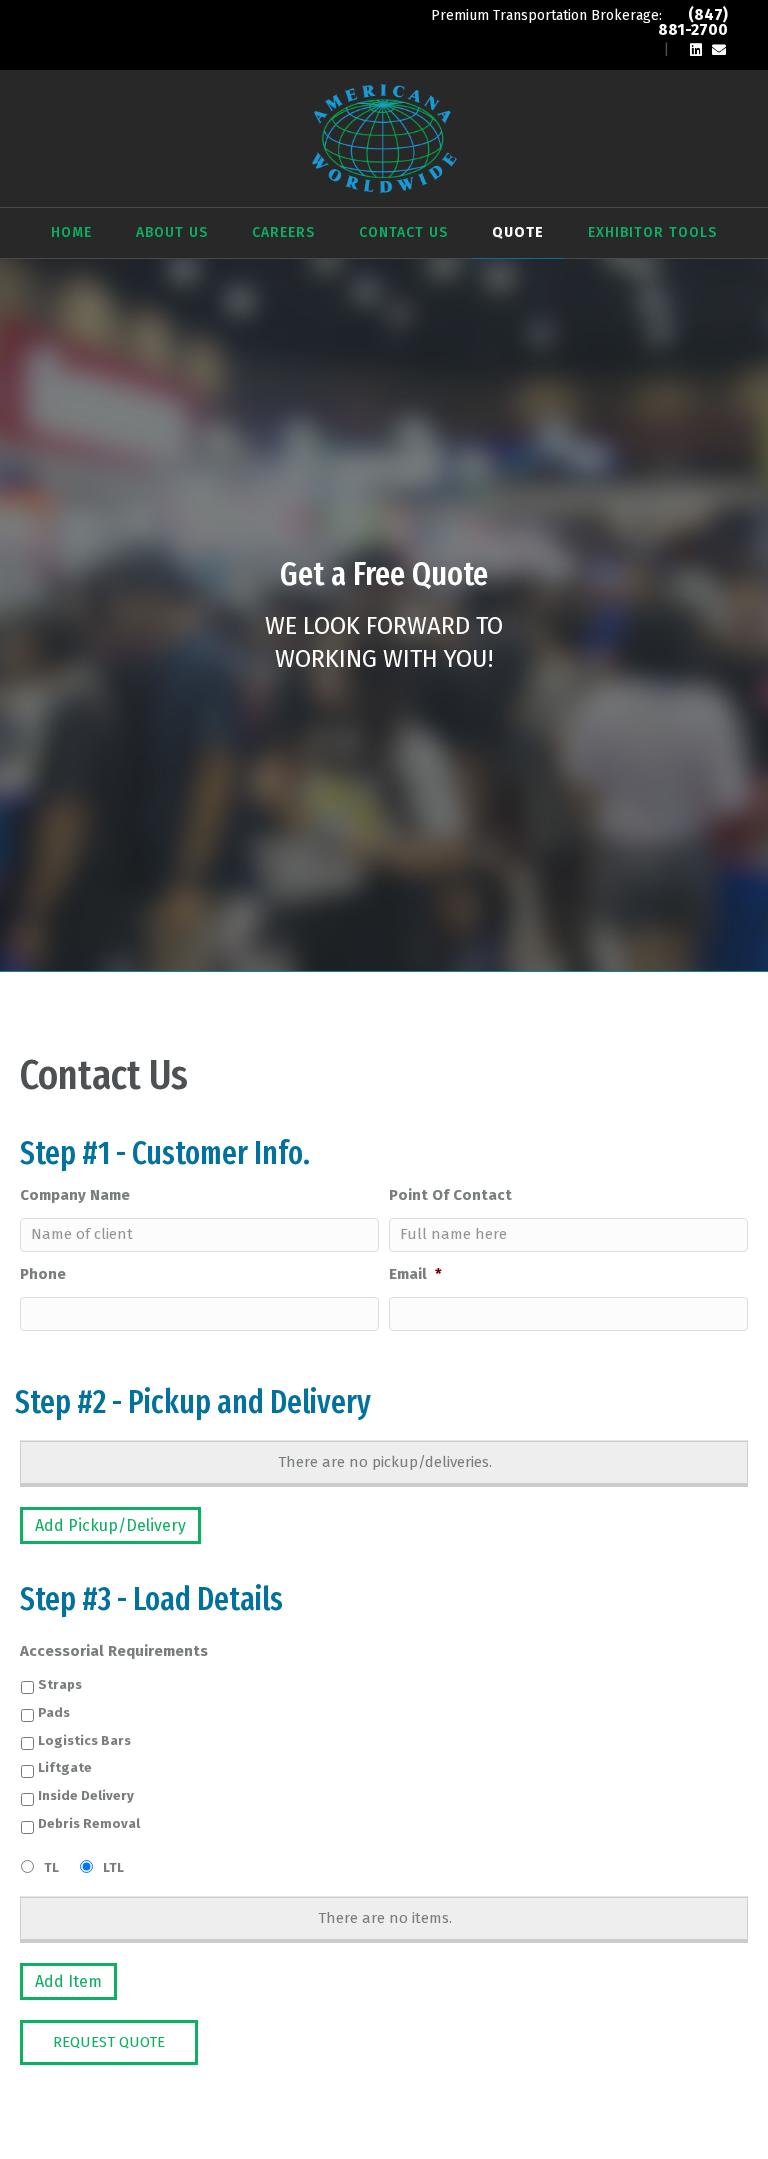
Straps (60, 1684)
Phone (43, 1274)
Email (415, 1274)
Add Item (68, 1981)
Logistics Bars (84, 1740)
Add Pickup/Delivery (110, 1525)
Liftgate (65, 1767)
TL (51, 1867)
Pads (54, 1712)
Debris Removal (89, 1823)
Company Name (75, 1195)
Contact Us (403, 232)
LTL (113, 1867)
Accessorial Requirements (114, 1651)
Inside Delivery (86, 1795)
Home (71, 232)
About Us (172, 232)
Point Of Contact (450, 1195)
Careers (283, 232)
